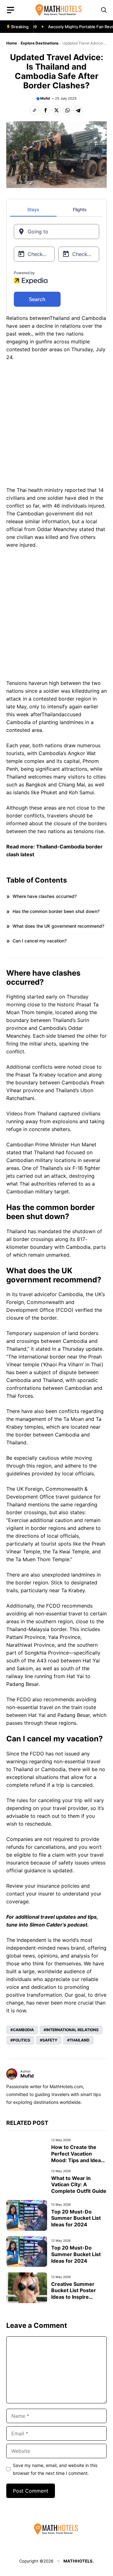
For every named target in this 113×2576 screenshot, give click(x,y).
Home (12, 43)
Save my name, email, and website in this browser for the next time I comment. (55, 2469)
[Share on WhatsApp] (67, 110)
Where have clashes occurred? (45, 896)
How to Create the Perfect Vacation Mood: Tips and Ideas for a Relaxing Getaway (77, 2160)
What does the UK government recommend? (58, 926)
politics (22, 2040)
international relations (72, 2030)
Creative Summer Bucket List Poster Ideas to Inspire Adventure (74, 2294)
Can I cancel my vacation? (40, 941)
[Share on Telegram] (78, 110)
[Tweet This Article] (56, 110)
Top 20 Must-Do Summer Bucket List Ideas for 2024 (76, 2218)
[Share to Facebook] (46, 110)
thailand (80, 2040)
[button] (104, 10)
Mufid (45, 98)
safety (50, 2040)
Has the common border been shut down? (56, 911)
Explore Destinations (40, 43)
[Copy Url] (35, 110)
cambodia (23, 2030)
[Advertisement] (56, 425)
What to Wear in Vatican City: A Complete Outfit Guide (79, 2185)
